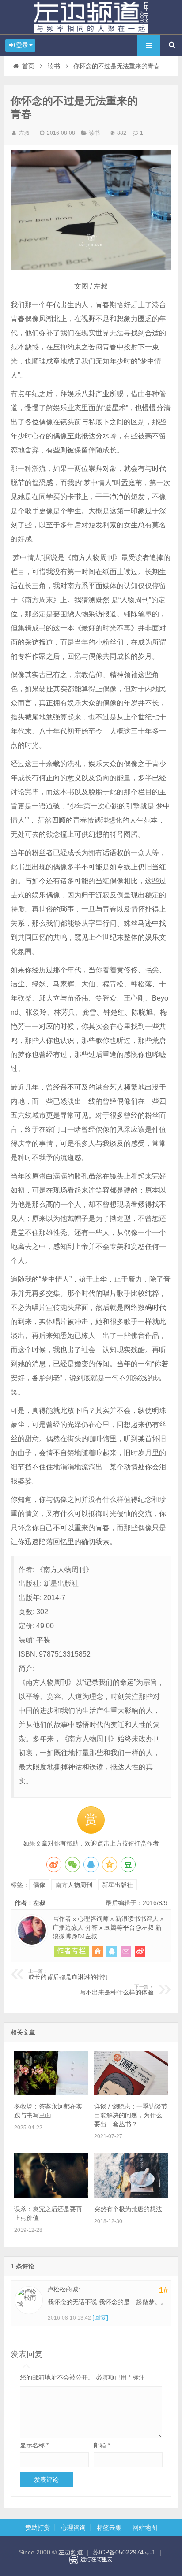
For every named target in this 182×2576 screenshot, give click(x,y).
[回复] (100, 2317)
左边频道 (91, 17)
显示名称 (34, 2445)
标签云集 (109, 2528)
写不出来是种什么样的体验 (117, 1990)
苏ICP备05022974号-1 (124, 2552)
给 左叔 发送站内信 (126, 1951)
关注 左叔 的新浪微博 (140, 1951)
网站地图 (145, 2528)
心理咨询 (73, 2528)
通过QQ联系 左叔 (112, 1951)
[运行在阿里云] (91, 2560)
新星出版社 (118, 1885)
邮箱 (102, 2445)
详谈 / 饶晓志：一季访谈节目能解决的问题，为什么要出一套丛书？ (131, 2115)
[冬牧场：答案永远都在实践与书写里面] (51, 2093)
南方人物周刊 (74, 1885)
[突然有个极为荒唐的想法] (131, 2196)
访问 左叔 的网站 (98, 1951)
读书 (54, 66)
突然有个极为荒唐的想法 (128, 2209)
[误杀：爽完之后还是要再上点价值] (51, 2196)
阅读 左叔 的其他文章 (72, 1951)
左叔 (24, 133)
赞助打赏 (38, 2528)
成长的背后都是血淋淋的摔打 (68, 1975)
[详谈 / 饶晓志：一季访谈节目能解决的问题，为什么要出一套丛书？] (131, 2093)
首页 (28, 66)
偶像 (39, 1885)
